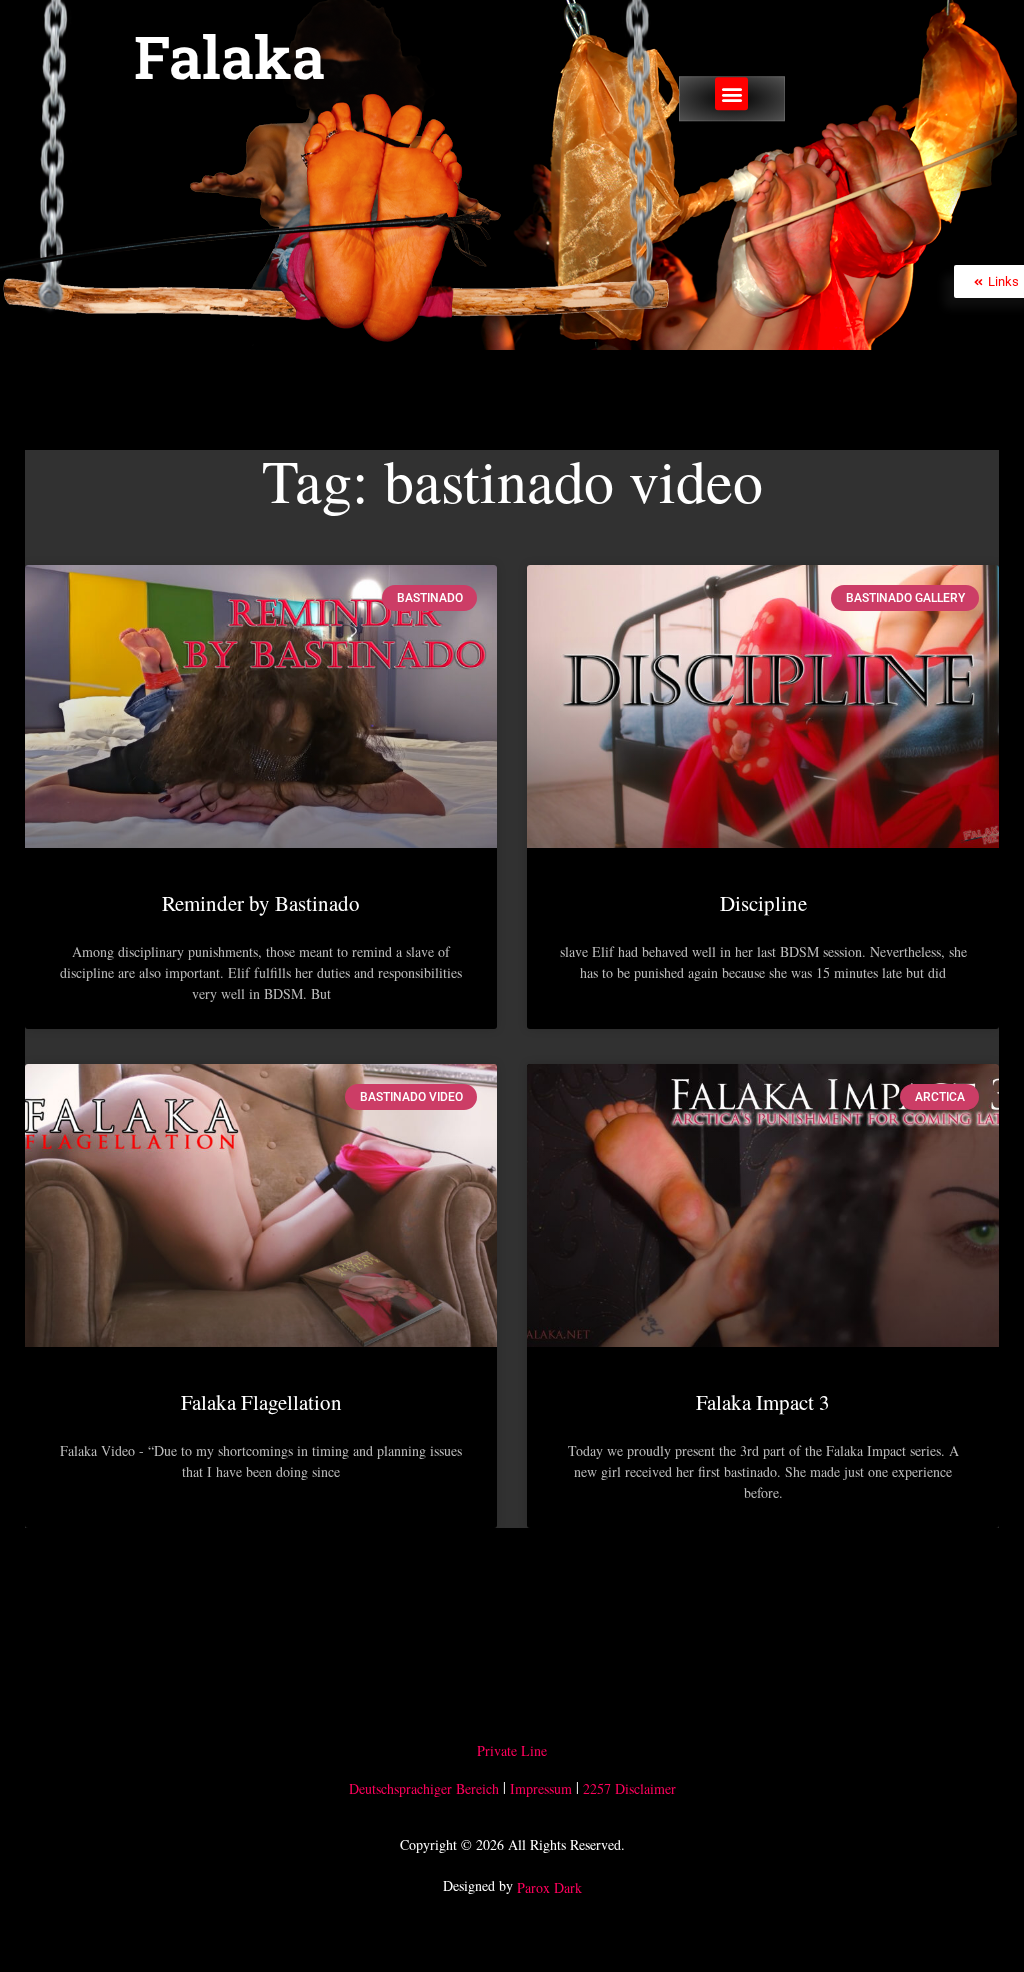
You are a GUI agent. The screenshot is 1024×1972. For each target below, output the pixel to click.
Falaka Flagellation (261, 1402)
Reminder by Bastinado (261, 903)
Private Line (512, 1750)
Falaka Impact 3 (763, 1402)
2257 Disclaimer (629, 1788)
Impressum (541, 1788)
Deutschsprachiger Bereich (424, 1788)
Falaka (229, 56)
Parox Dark (549, 1887)
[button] (731, 94)
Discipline (763, 903)
